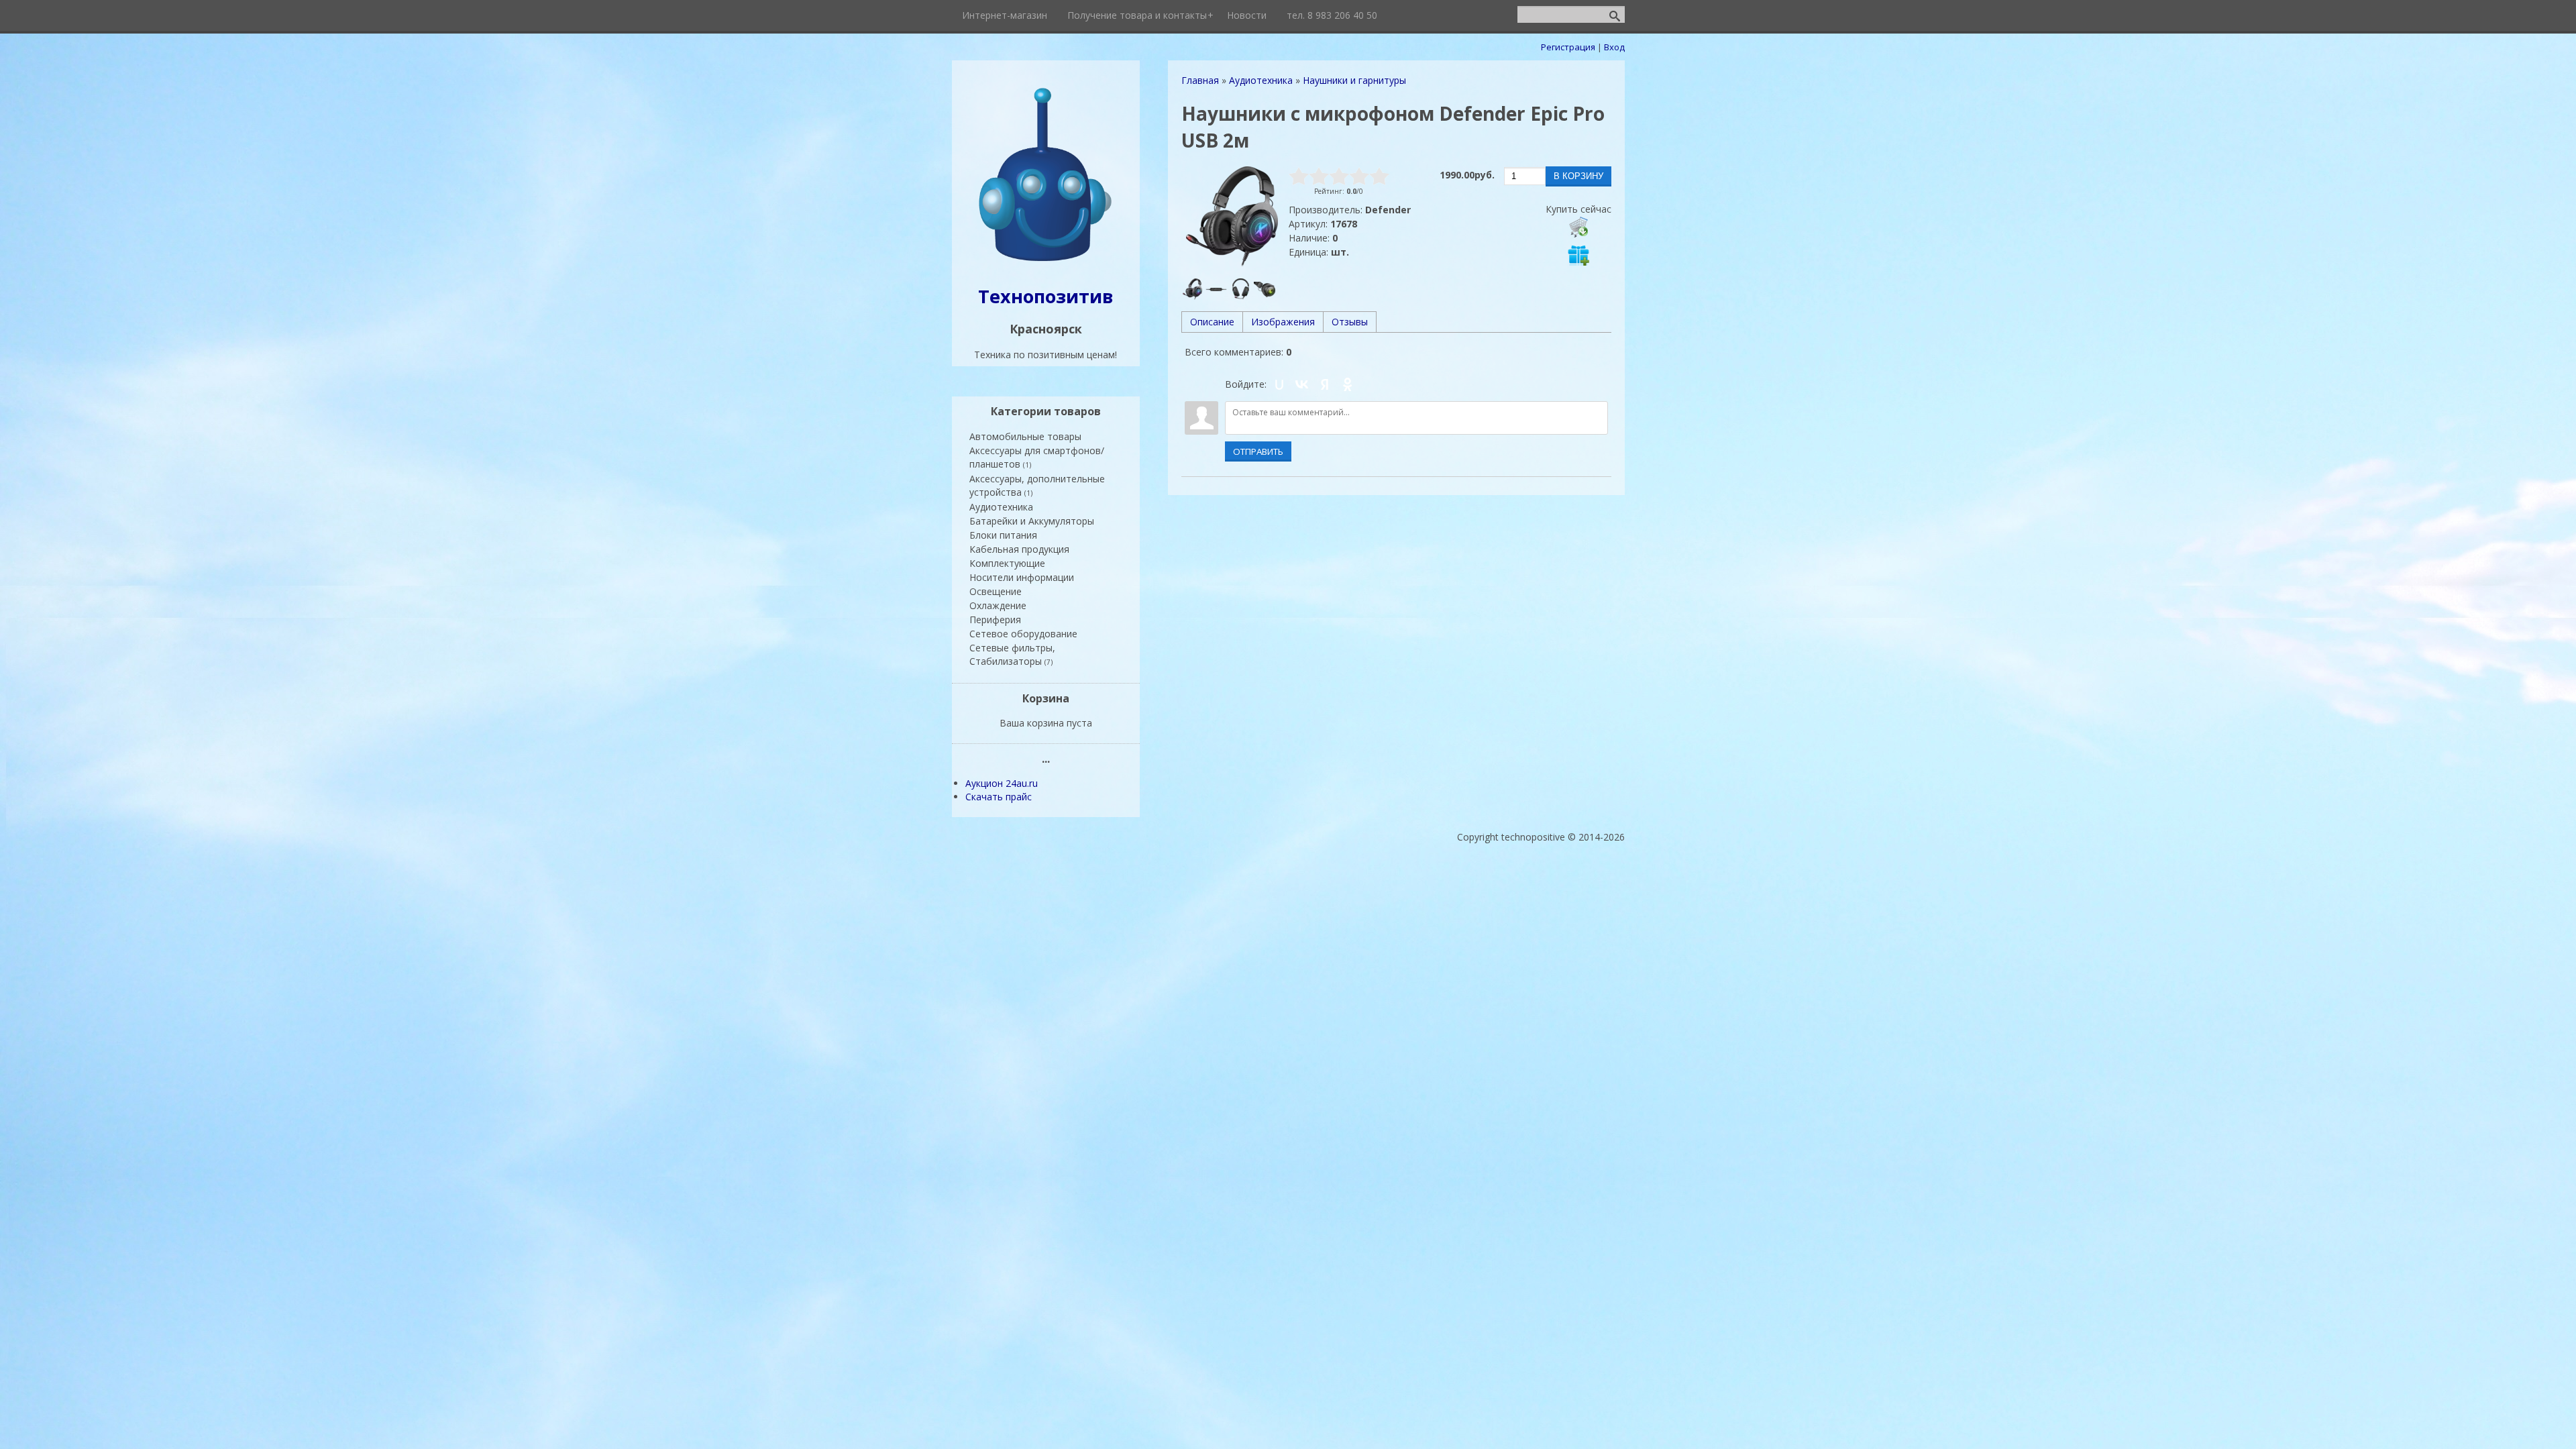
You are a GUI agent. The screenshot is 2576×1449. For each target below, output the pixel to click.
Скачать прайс (999, 797)
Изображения (1283, 322)
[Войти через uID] (1279, 384)
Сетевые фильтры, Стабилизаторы (1012, 654)
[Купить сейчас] (1578, 227)
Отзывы (1350, 322)
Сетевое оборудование (1023, 634)
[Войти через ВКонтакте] (1302, 384)
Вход (1614, 47)
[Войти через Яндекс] (1325, 384)
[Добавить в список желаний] (1578, 255)
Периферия (995, 620)
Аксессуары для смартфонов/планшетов (1037, 457)
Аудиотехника (1001, 507)
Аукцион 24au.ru (1002, 783)
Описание (1212, 322)
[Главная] (1046, 263)
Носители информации (1022, 577)
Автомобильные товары (1025, 436)
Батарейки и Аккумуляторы (1032, 521)
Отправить (1258, 451)
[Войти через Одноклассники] (1348, 384)
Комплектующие (1007, 563)
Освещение (996, 591)
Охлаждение (998, 605)
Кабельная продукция (1019, 549)
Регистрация (1568, 47)
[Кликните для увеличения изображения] (1232, 217)
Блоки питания (1003, 535)
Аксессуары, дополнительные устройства (1037, 485)
